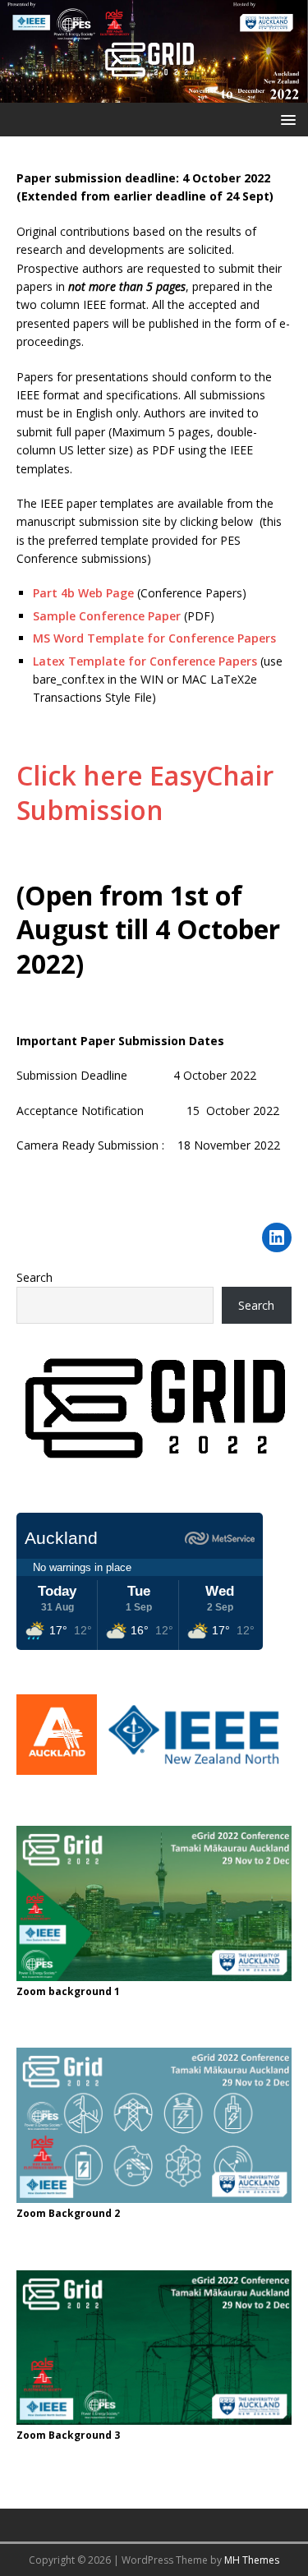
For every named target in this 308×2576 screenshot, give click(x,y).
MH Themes (252, 2560)
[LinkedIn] (277, 1237)
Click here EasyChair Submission (145, 793)
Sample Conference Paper (107, 616)
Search (34, 1277)
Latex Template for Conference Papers (145, 661)
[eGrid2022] (154, 93)
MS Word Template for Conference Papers (154, 638)
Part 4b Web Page (83, 593)
